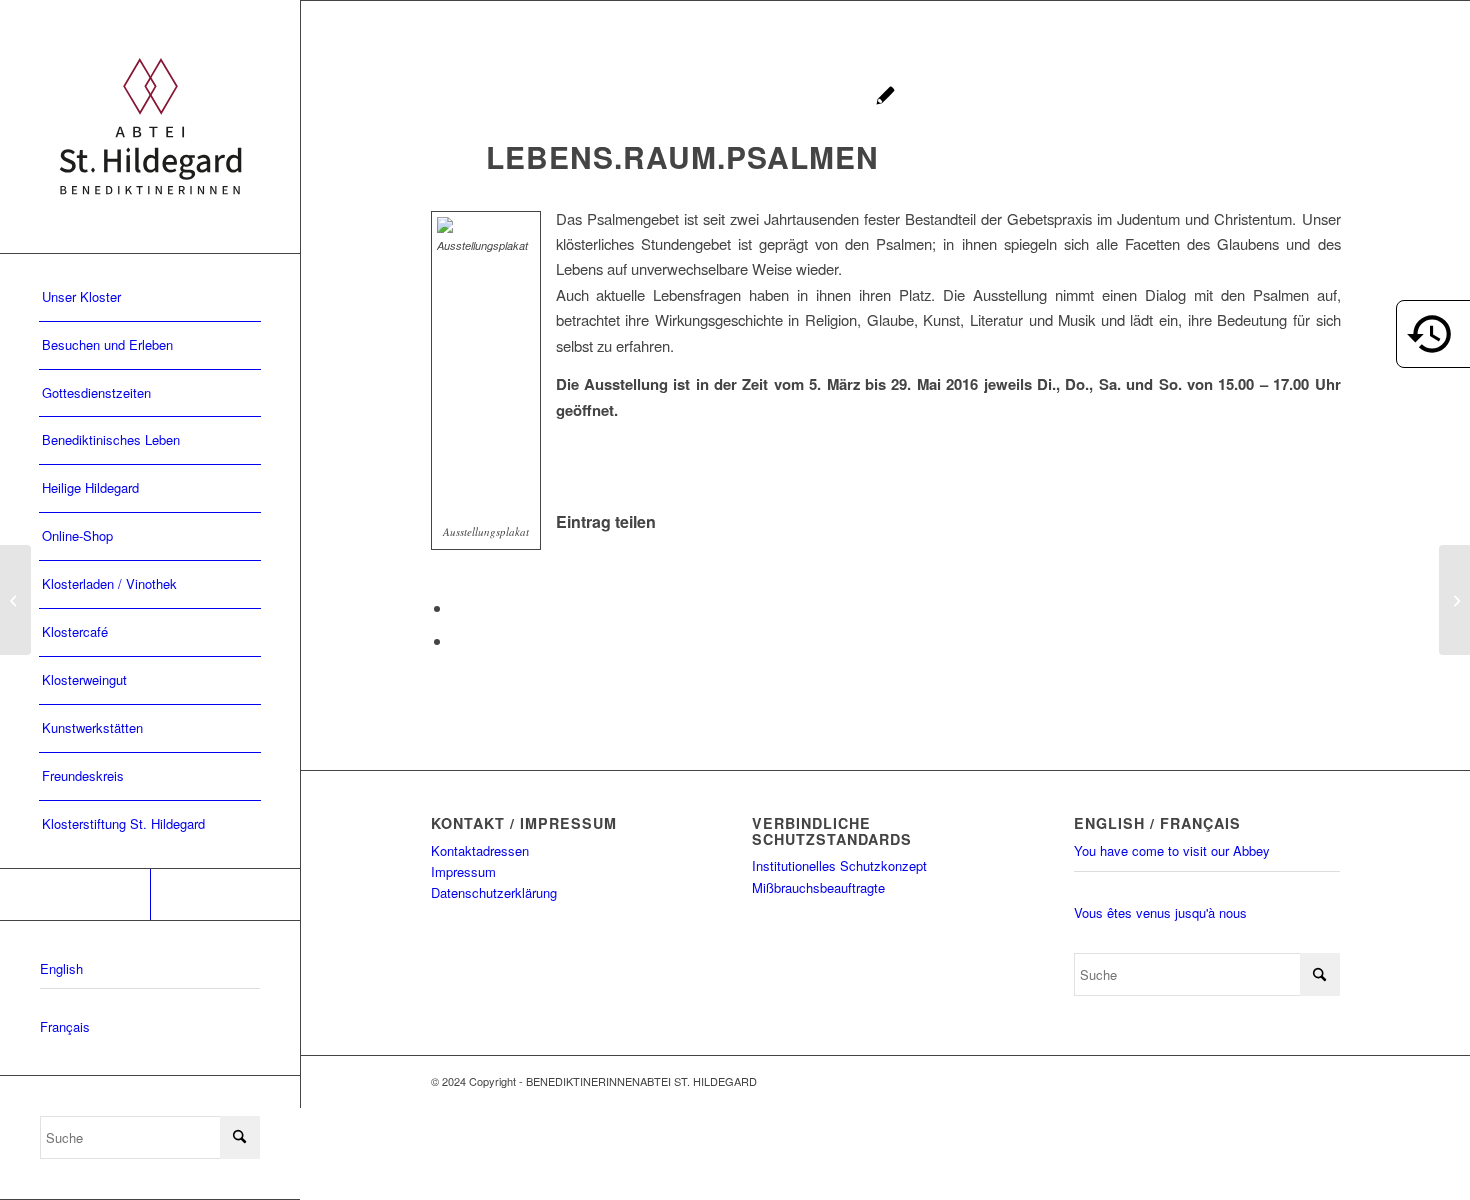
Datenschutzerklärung (494, 892)
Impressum (463, 871)
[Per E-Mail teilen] (458, 640)
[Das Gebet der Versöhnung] (15, 600)
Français (65, 1026)
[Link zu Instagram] (225, 894)
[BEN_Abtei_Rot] (150, 126)
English (61, 968)
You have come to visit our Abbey (1172, 850)
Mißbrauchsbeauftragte (818, 887)
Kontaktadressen (480, 850)
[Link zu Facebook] (75, 894)
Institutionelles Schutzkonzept (839, 865)
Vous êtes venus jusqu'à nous (1160, 912)
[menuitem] (150, 298)
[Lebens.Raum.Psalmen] (885, 97)
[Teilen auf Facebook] (458, 607)
